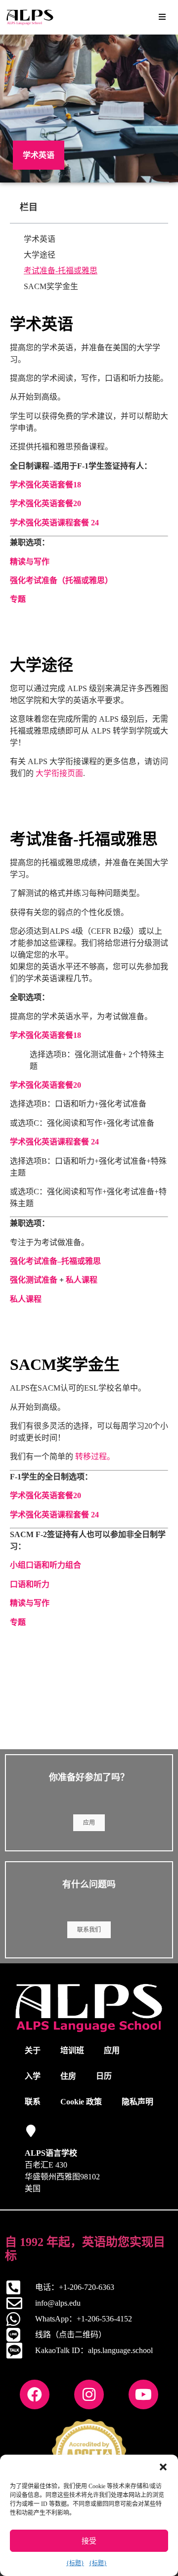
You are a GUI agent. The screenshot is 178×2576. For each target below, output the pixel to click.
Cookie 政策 (81, 2102)
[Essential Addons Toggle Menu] (162, 17)
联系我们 (89, 1930)
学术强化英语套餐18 (45, 485)
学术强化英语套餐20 (45, 503)
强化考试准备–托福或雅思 (55, 1261)
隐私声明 (137, 2102)
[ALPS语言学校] (31, 2131)
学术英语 (40, 239)
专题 (18, 599)
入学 (33, 2076)
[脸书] (35, 2394)
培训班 (72, 2050)
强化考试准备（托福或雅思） (61, 580)
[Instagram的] (89, 2394)
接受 (89, 2541)
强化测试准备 (34, 1280)
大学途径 (40, 255)
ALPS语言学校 (51, 2153)
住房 (68, 2076)
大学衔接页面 (59, 773)
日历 (104, 2076)
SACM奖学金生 (51, 286)
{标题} (75, 2563)
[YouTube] (143, 2394)
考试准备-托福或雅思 (61, 271)
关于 (33, 2050)
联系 (33, 2102)
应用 (89, 1823)
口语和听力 (30, 1584)
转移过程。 (95, 1456)
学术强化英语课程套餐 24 (54, 523)
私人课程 (26, 1299)
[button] (163, 2467)
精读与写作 (30, 562)
